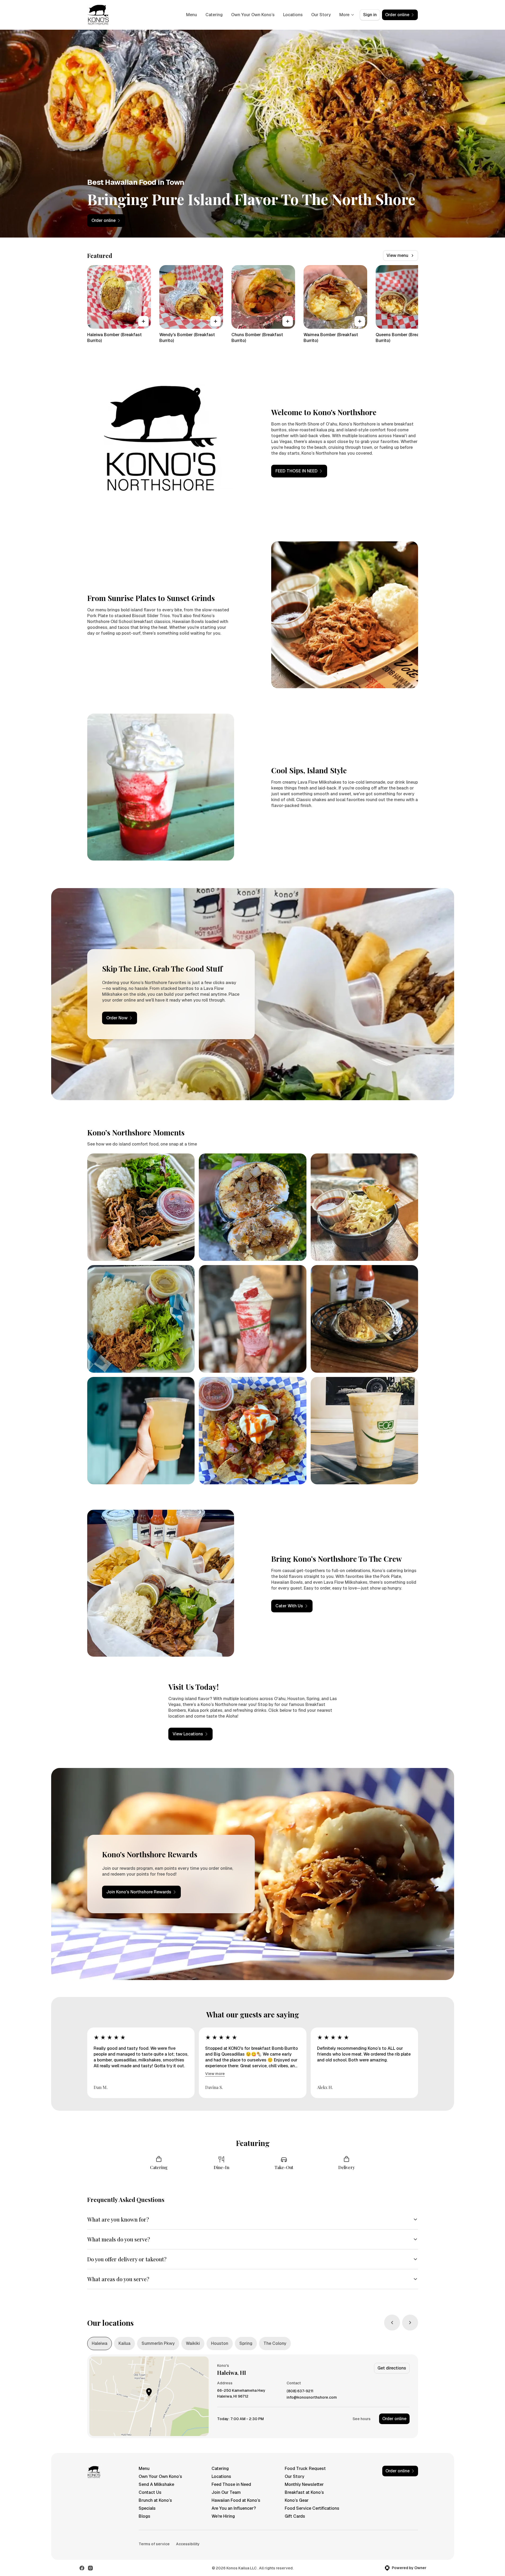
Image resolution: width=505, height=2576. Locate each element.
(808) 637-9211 (300, 2391)
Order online (394, 2419)
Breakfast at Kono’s (304, 2492)
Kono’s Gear (297, 2500)
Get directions (392, 2368)
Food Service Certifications (312, 2508)
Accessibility (188, 2544)
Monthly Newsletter (304, 2484)
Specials (147, 2508)
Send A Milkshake (156, 2484)
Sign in (370, 15)
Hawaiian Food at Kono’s (236, 2500)
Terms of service (154, 2544)
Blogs (144, 2516)
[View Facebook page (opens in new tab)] (82, 2568)
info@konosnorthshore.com (312, 2397)
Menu (192, 15)
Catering (214, 15)
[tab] (100, 2344)
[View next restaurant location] (410, 2323)
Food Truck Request (305, 2469)
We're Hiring (223, 2516)
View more (215, 2074)
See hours (362, 2419)
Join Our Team (226, 2492)
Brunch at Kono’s (155, 2500)
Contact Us (150, 2492)
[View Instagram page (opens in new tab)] (90, 2568)
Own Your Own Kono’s (253, 15)
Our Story (321, 15)
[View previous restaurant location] (392, 2323)
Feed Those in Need (231, 2484)
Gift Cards (295, 2516)
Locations (293, 15)
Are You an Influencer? (234, 2508)
